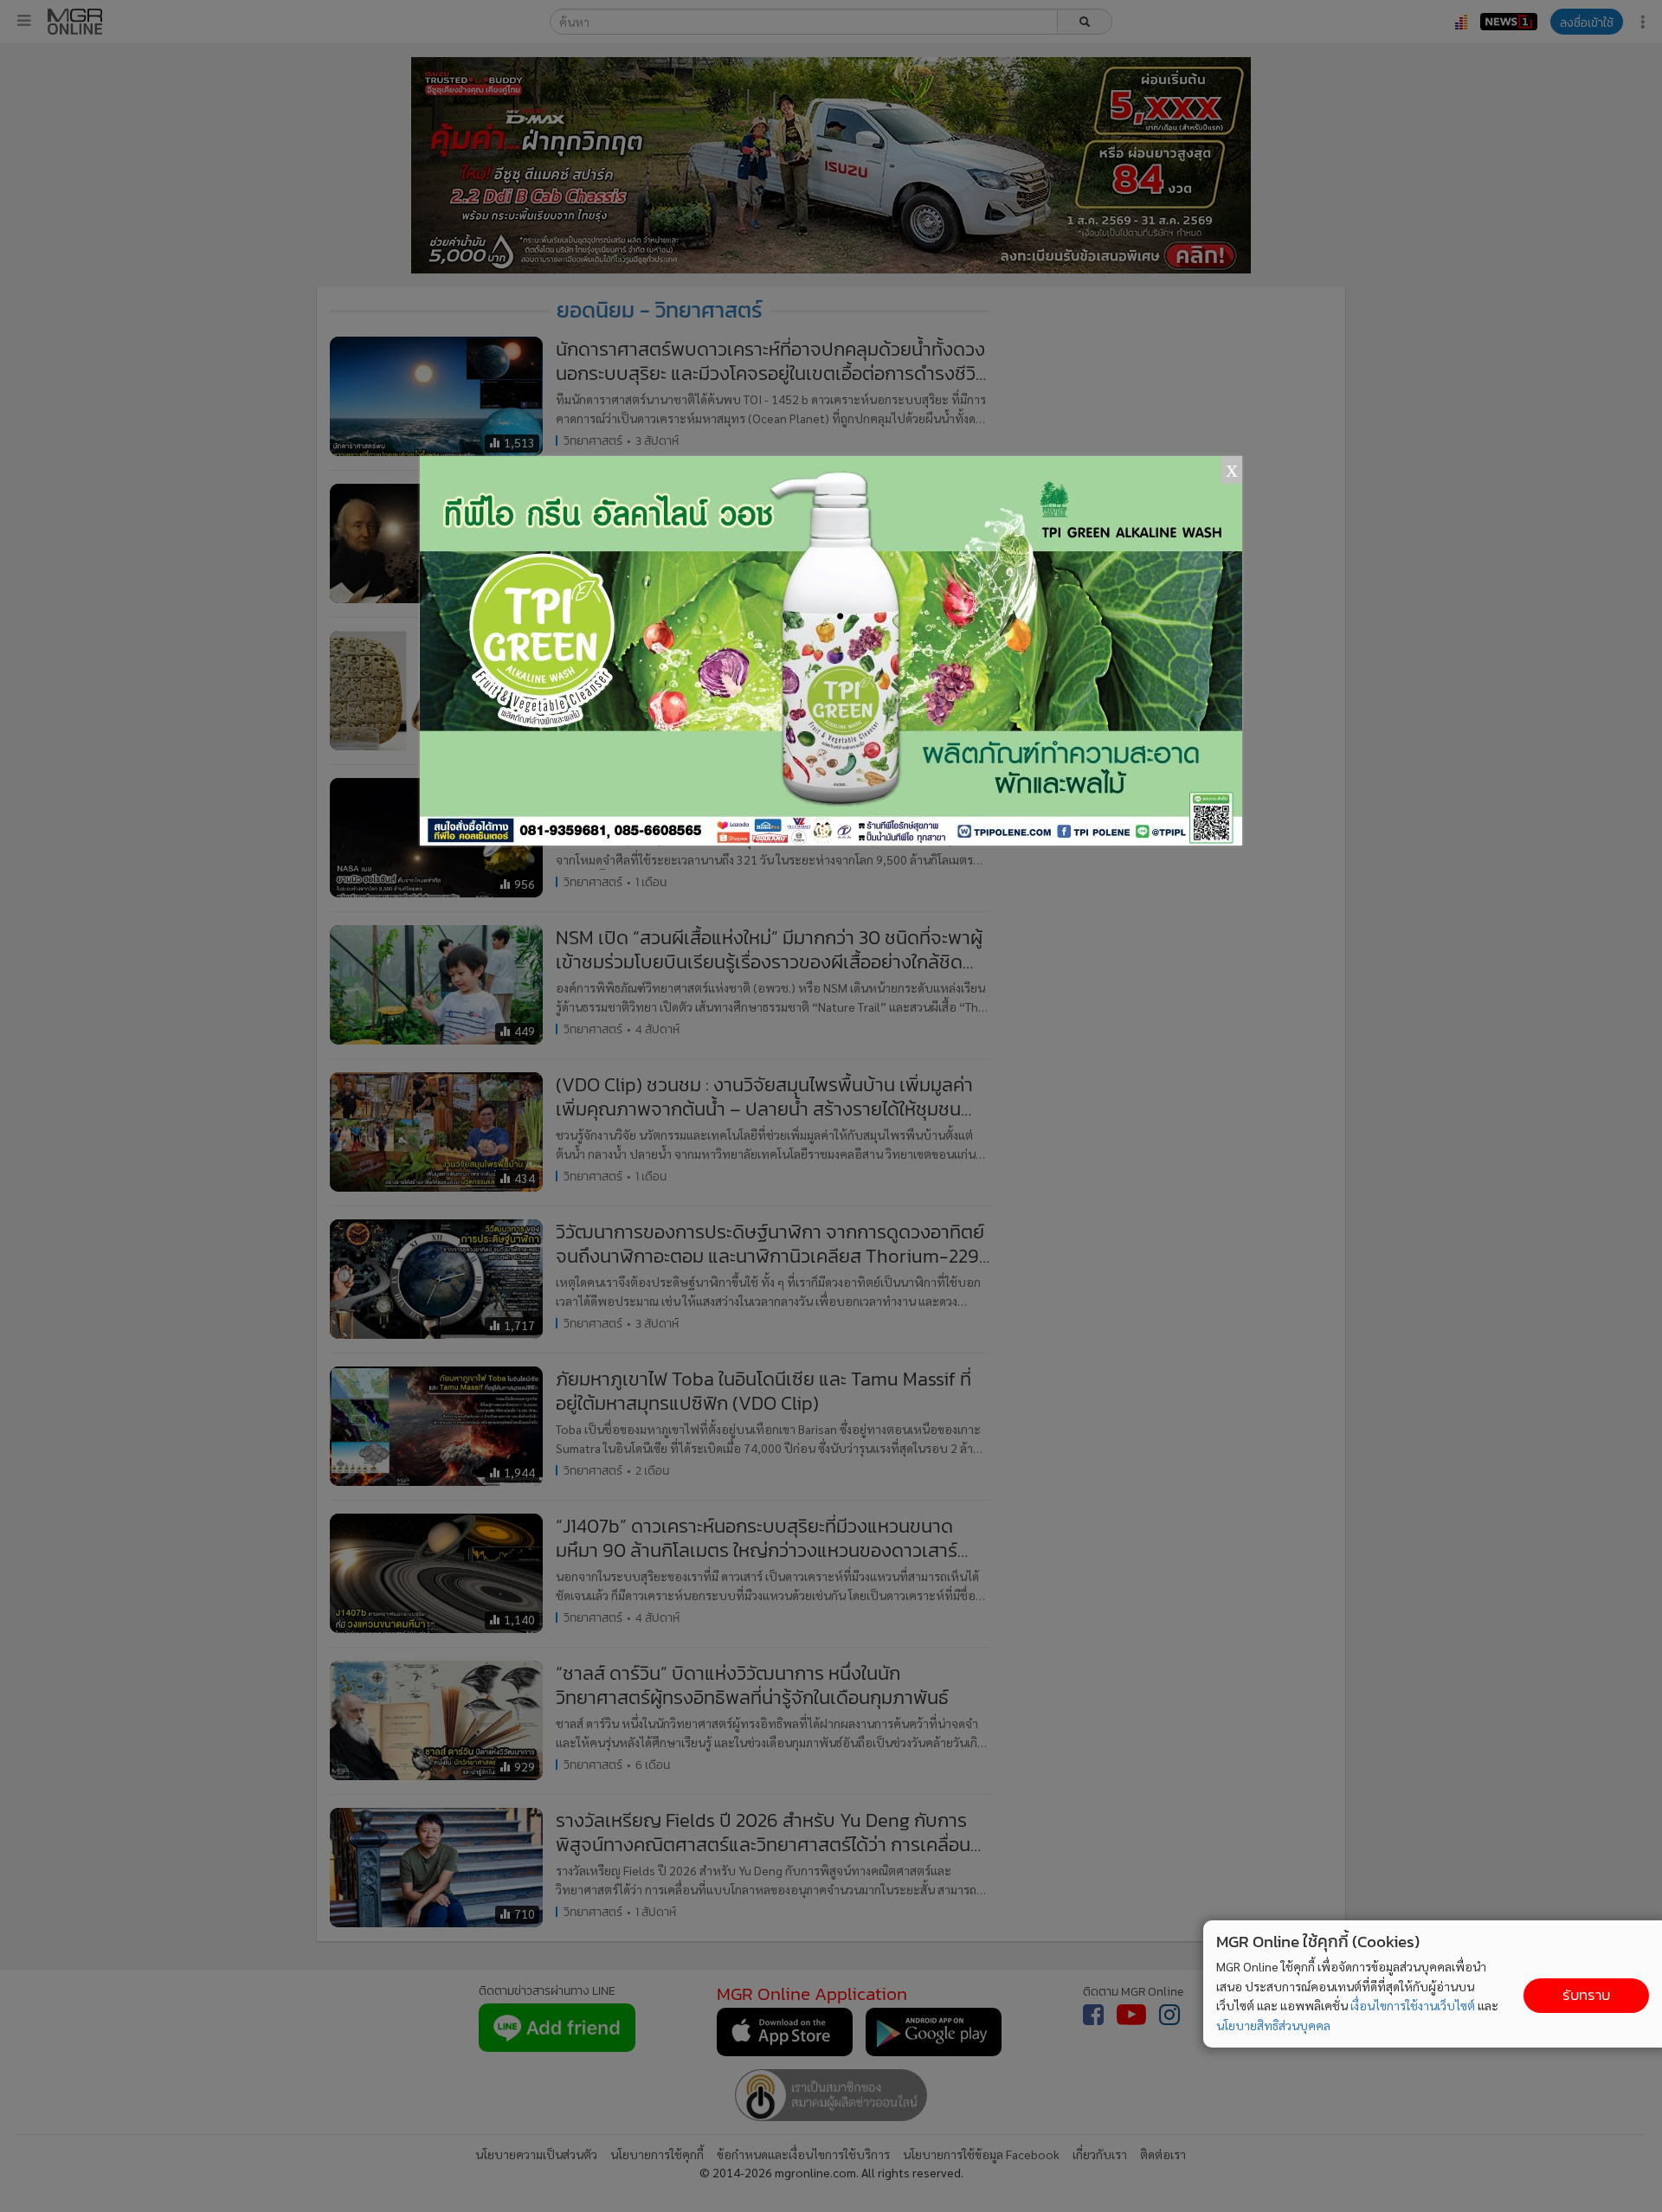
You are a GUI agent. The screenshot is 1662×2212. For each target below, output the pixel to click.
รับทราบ (1586, 1995)
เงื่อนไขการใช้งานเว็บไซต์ (1413, 2005)
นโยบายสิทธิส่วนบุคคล (1273, 2025)
